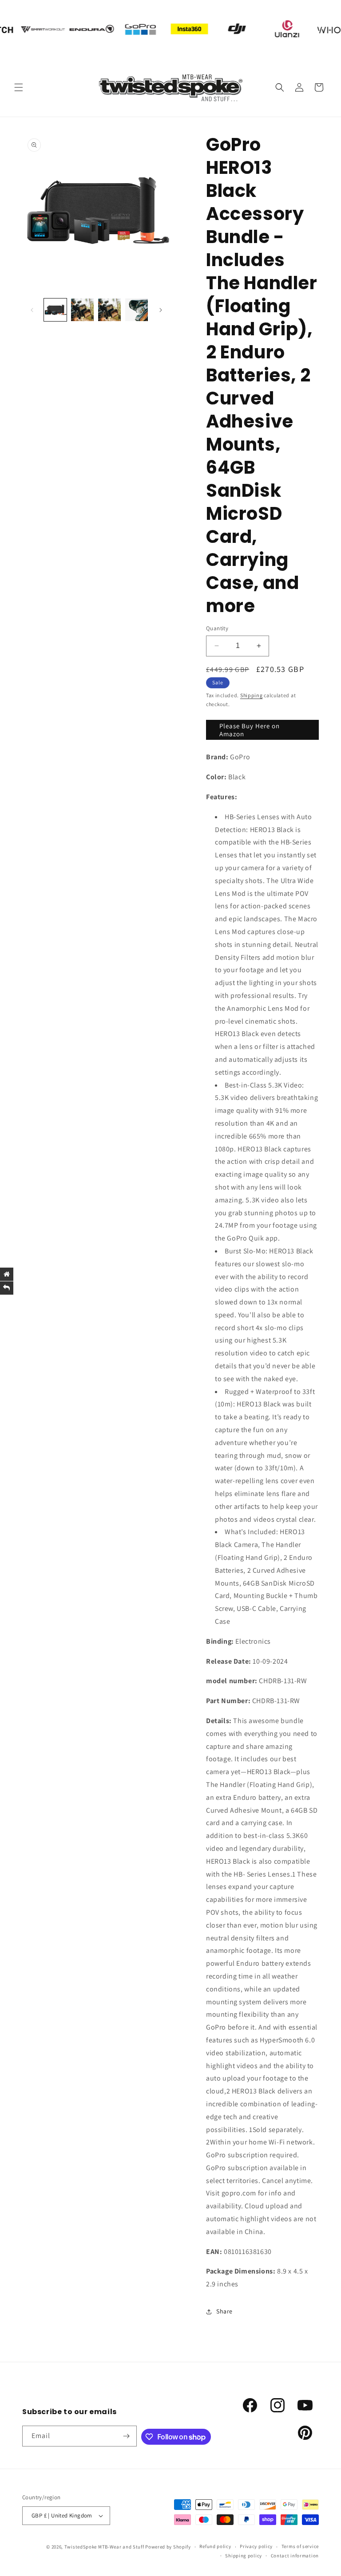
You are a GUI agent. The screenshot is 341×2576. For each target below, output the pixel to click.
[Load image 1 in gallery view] (55, 310)
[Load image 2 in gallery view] (82, 310)
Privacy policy (256, 2546)
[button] (19, 87)
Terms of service (300, 2546)
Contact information (295, 2556)
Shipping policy (244, 2556)
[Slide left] (32, 310)
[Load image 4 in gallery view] (137, 310)
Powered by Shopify (168, 2547)
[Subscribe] (127, 2436)
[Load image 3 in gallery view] (109, 310)
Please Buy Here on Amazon (250, 730)
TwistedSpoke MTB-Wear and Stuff (104, 2547)
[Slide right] (161, 310)
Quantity (217, 628)
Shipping (252, 695)
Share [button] (224, 2311)
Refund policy (215, 2546)
